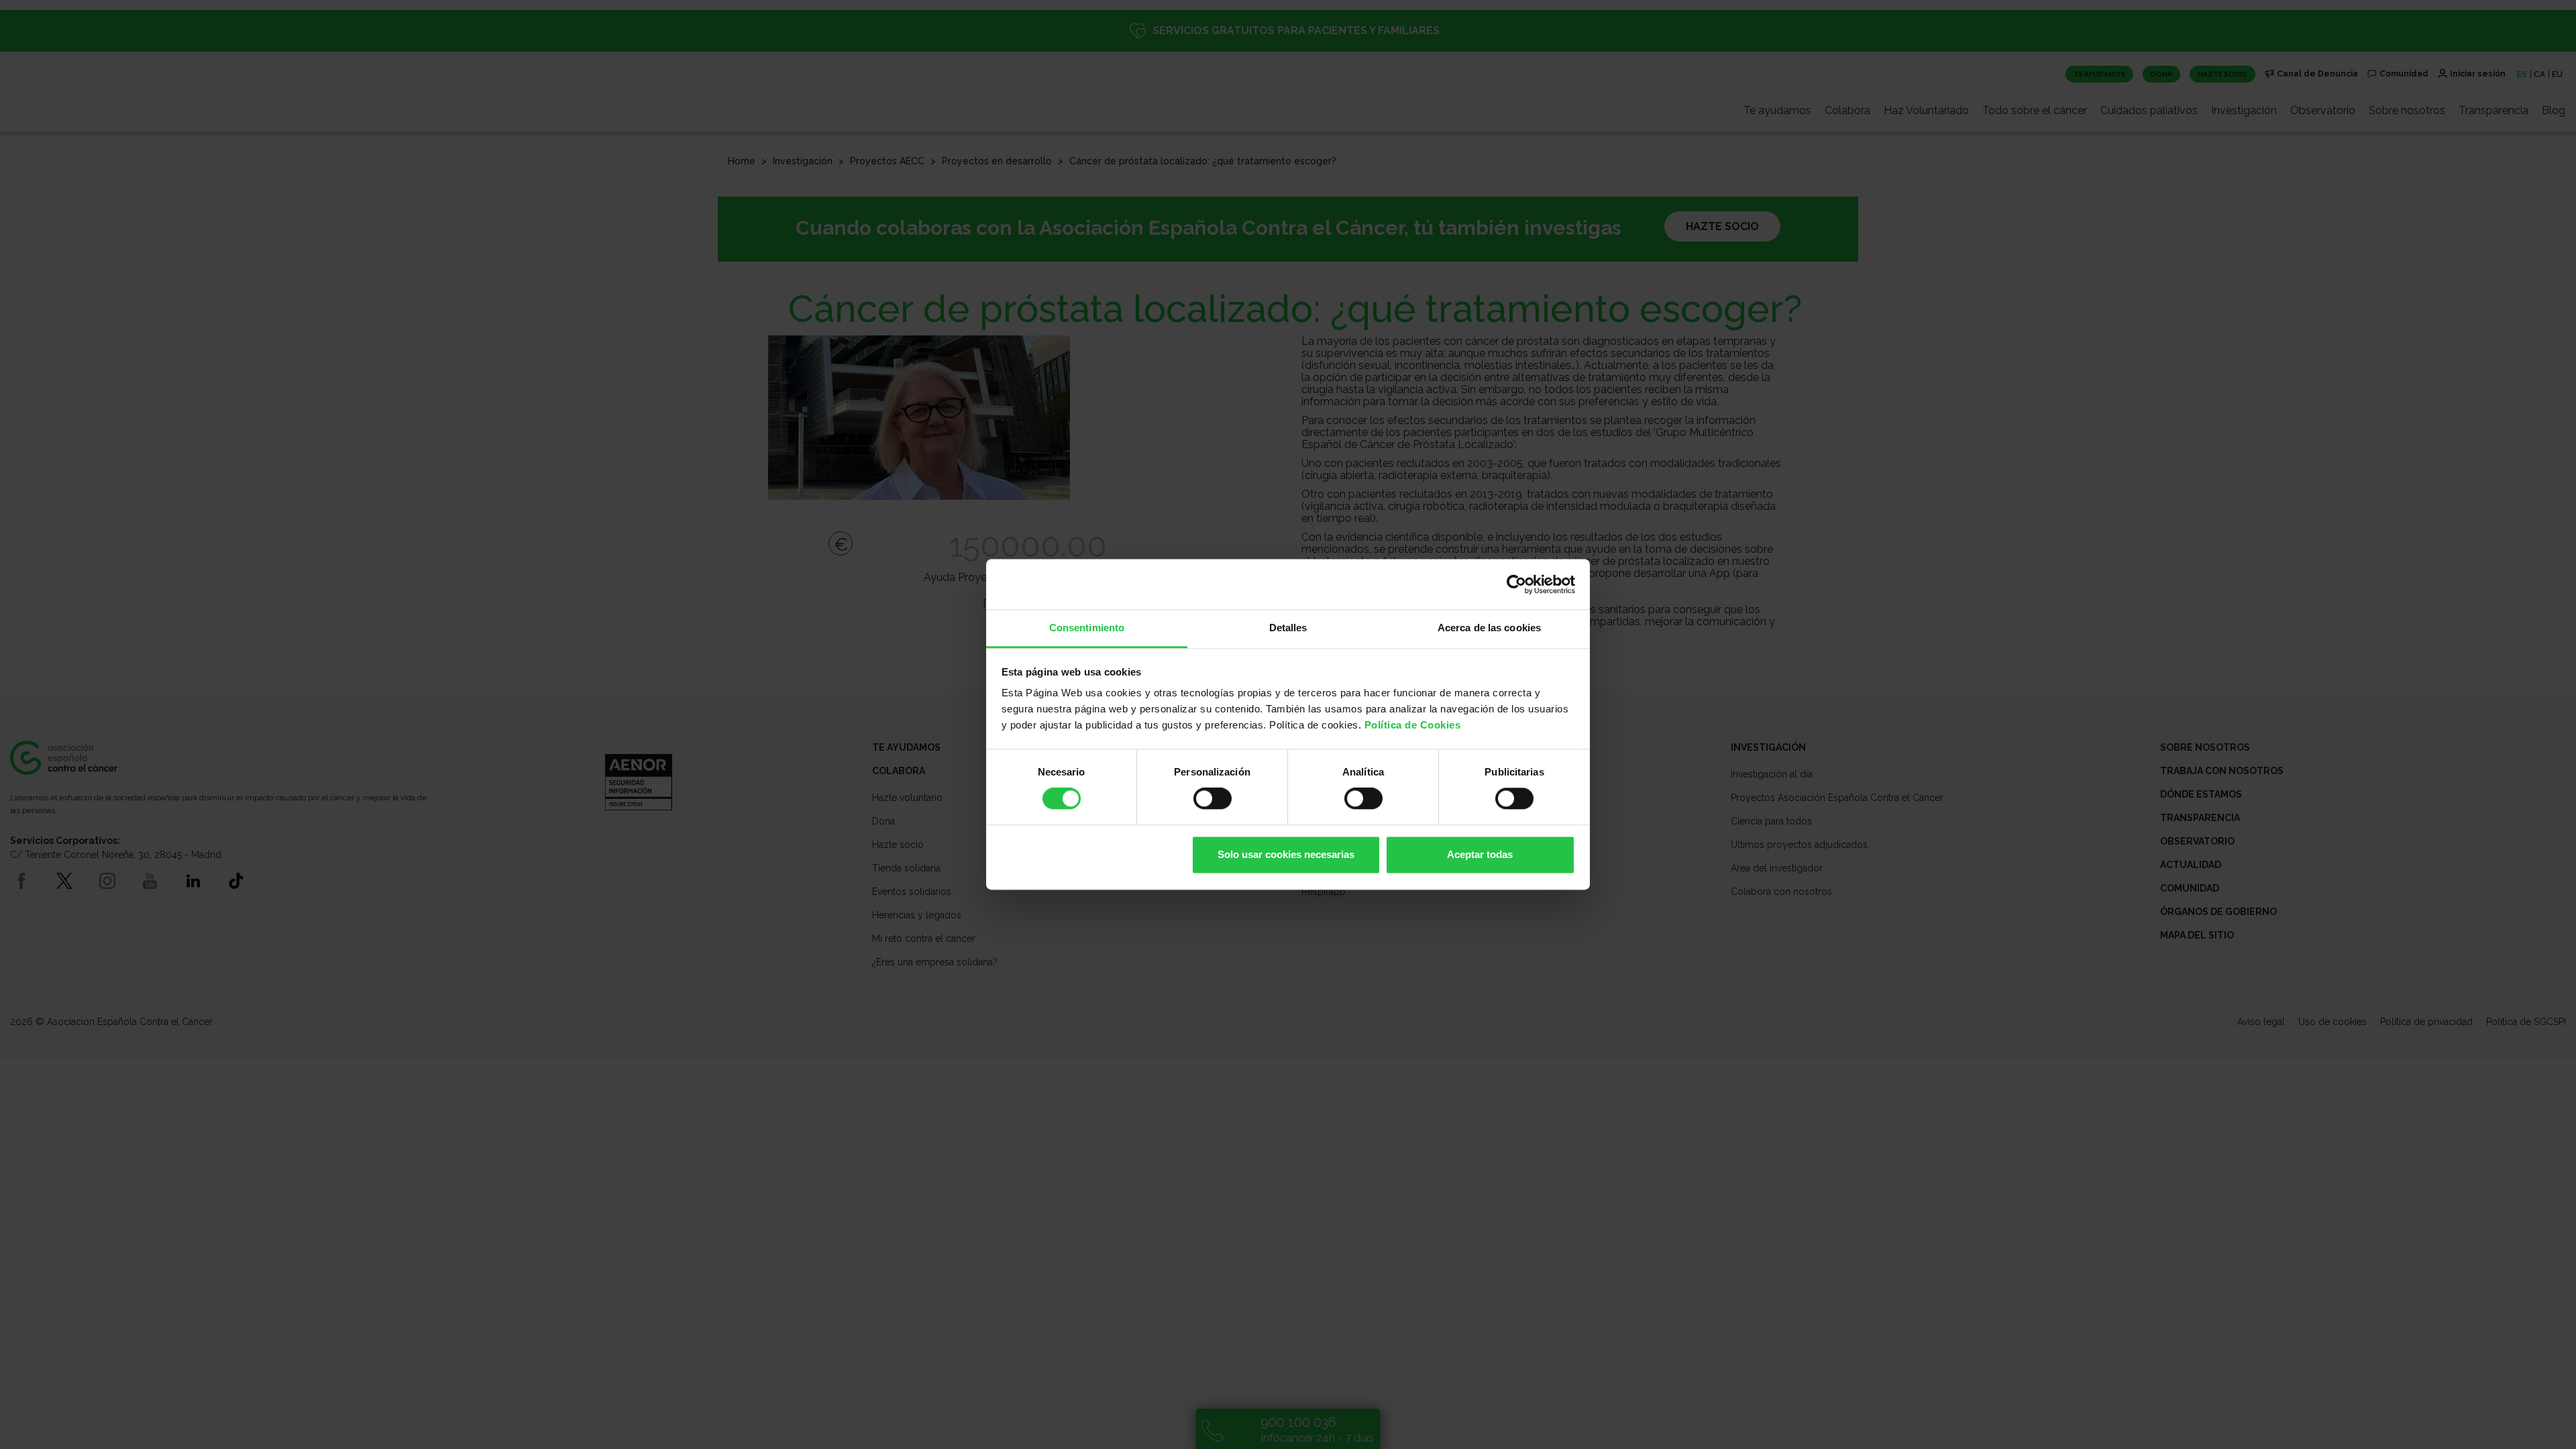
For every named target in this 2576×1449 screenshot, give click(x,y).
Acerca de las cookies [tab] (1489, 628)
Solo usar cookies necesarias (1286, 854)
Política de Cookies (1413, 725)
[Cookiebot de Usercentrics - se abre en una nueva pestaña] (1516, 584)
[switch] (1213, 799)
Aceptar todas (1480, 854)
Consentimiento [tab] (1087, 628)
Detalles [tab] (1288, 628)
